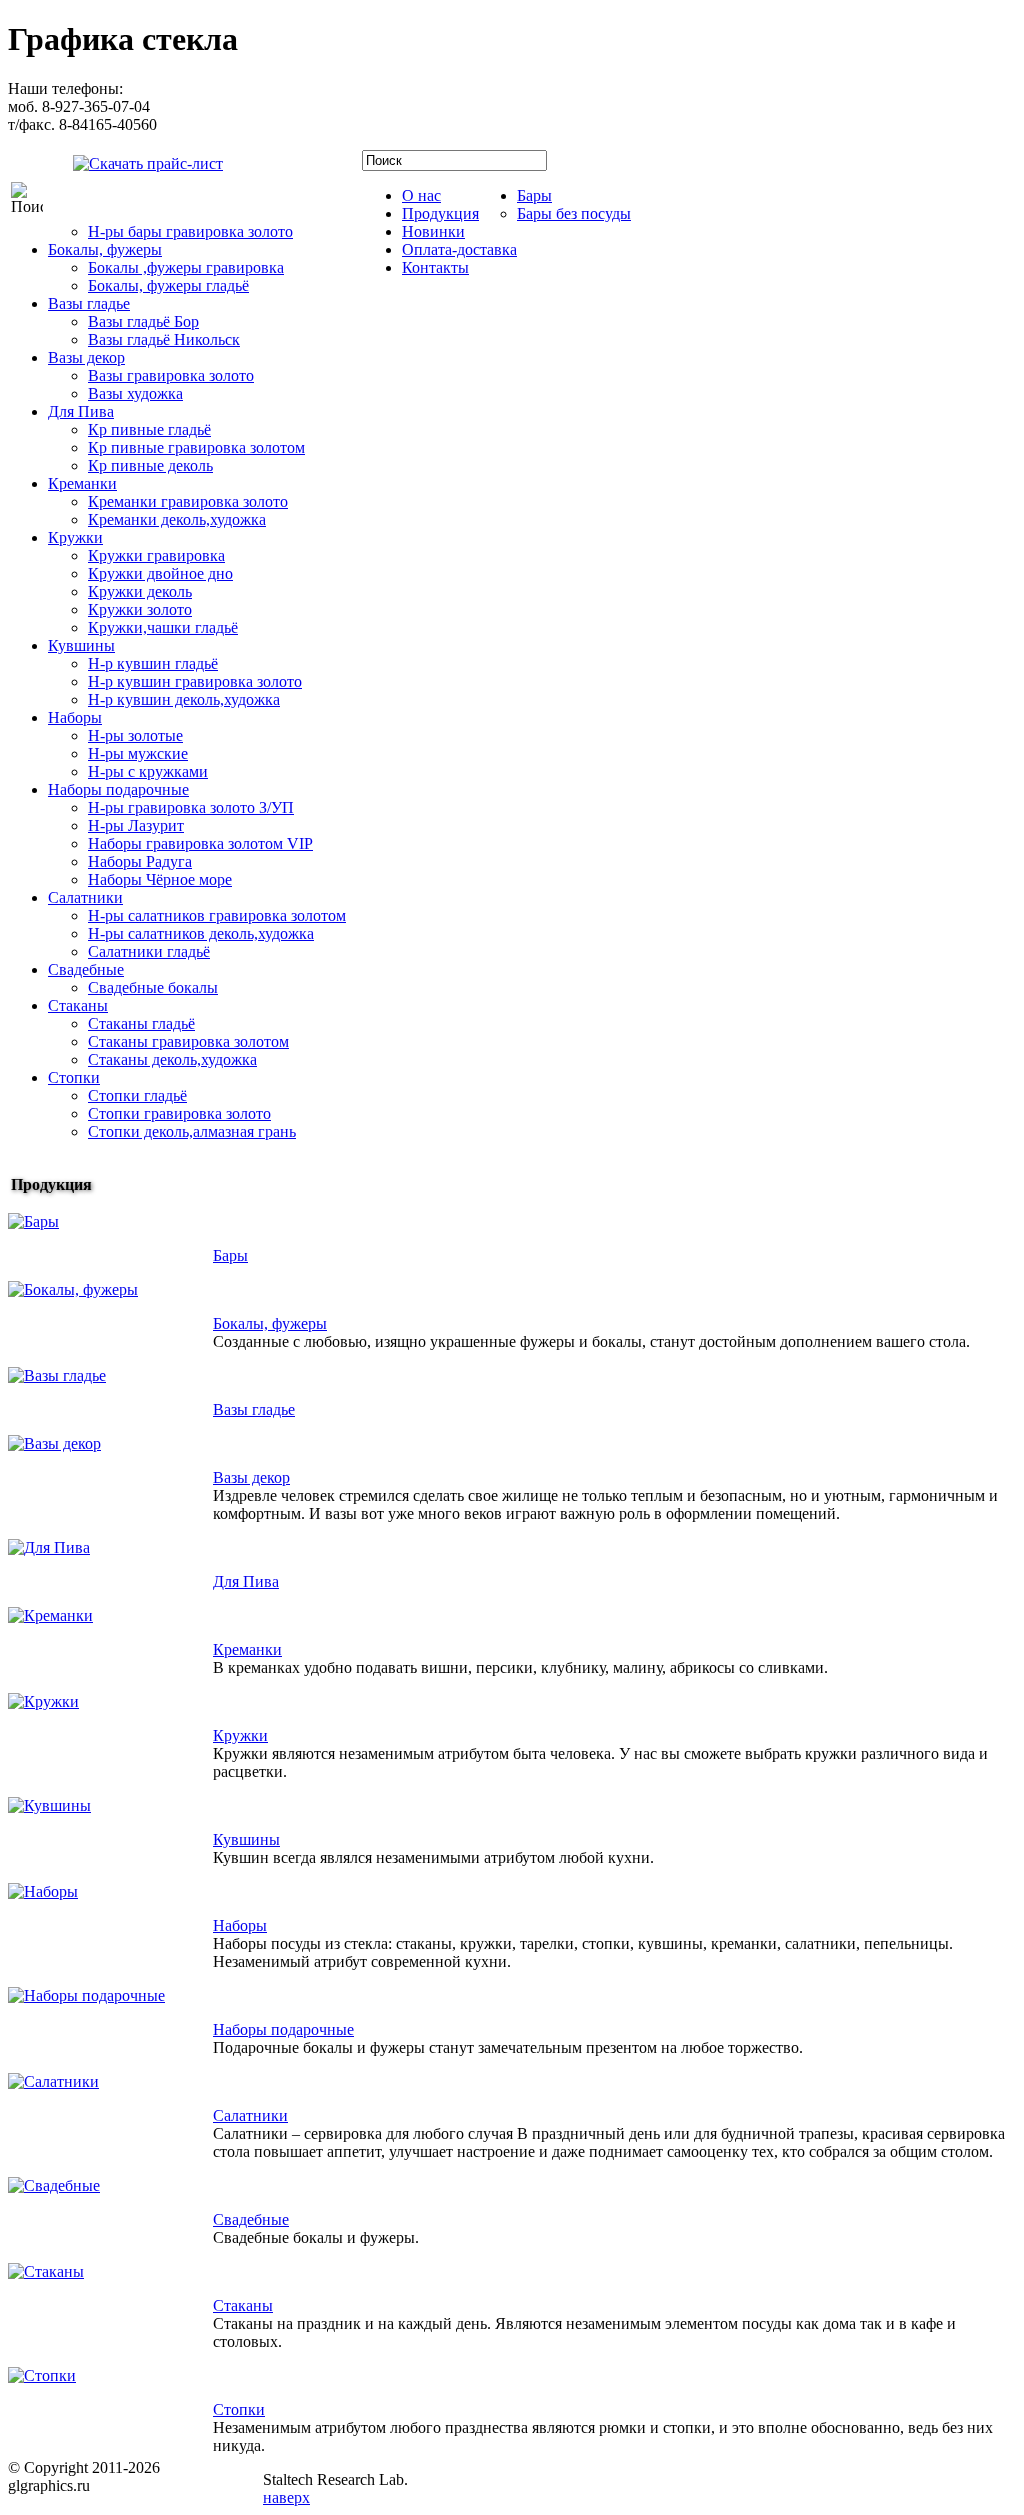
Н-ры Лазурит (136, 825)
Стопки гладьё (137, 1095)
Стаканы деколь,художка (172, 1059)
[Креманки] (50, 1615)
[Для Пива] (49, 1547)
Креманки (82, 483)
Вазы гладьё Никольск (164, 339)
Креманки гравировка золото (188, 501)
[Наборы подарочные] (86, 1995)
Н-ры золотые (135, 735)
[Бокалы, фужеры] (73, 1289)
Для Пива (81, 411)
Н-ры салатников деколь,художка (201, 933)
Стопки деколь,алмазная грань (192, 1131)
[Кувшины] (49, 1805)
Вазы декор (86, 357)
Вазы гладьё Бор (143, 321)
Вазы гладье (89, 303)
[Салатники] (53, 2081)
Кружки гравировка (156, 555)
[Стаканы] (46, 2271)
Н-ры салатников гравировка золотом (217, 915)
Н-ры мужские (138, 753)
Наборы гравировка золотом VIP (200, 843)
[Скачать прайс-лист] (133, 161)
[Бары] (33, 1221)
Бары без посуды (574, 213)
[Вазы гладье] (57, 1375)
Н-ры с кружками (148, 771)
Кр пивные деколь (150, 465)
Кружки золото (140, 609)
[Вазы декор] (54, 1443)
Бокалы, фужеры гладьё (168, 285)
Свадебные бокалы (153, 987)
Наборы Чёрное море (160, 879)
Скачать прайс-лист (295, 168)
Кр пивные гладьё (149, 429)
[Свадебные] (54, 2185)
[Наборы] (43, 1891)
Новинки (433, 231)
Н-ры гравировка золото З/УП (191, 807)
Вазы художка (135, 393)
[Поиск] (27, 198)
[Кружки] (43, 1701)
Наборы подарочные (118, 789)
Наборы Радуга (140, 861)
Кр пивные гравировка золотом (196, 447)
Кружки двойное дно (160, 573)
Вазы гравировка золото (171, 375)
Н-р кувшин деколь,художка (184, 699)
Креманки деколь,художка (177, 519)
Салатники (85, 897)
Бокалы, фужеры (105, 249)
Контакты (435, 267)
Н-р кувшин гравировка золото (195, 681)
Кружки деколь (140, 591)
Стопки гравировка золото (179, 1113)
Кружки (75, 537)
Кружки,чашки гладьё (163, 627)
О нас (421, 195)
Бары (534, 195)
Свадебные (86, 969)
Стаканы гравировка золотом (188, 1041)
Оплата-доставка (459, 249)
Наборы (75, 717)
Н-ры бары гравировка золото (190, 231)
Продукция (440, 213)
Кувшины (81, 645)
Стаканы (78, 1005)
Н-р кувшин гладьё (153, 663)
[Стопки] (42, 2375)
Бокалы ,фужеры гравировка (186, 267)
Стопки (74, 1077)
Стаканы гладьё (141, 1023)
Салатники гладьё (149, 951)
